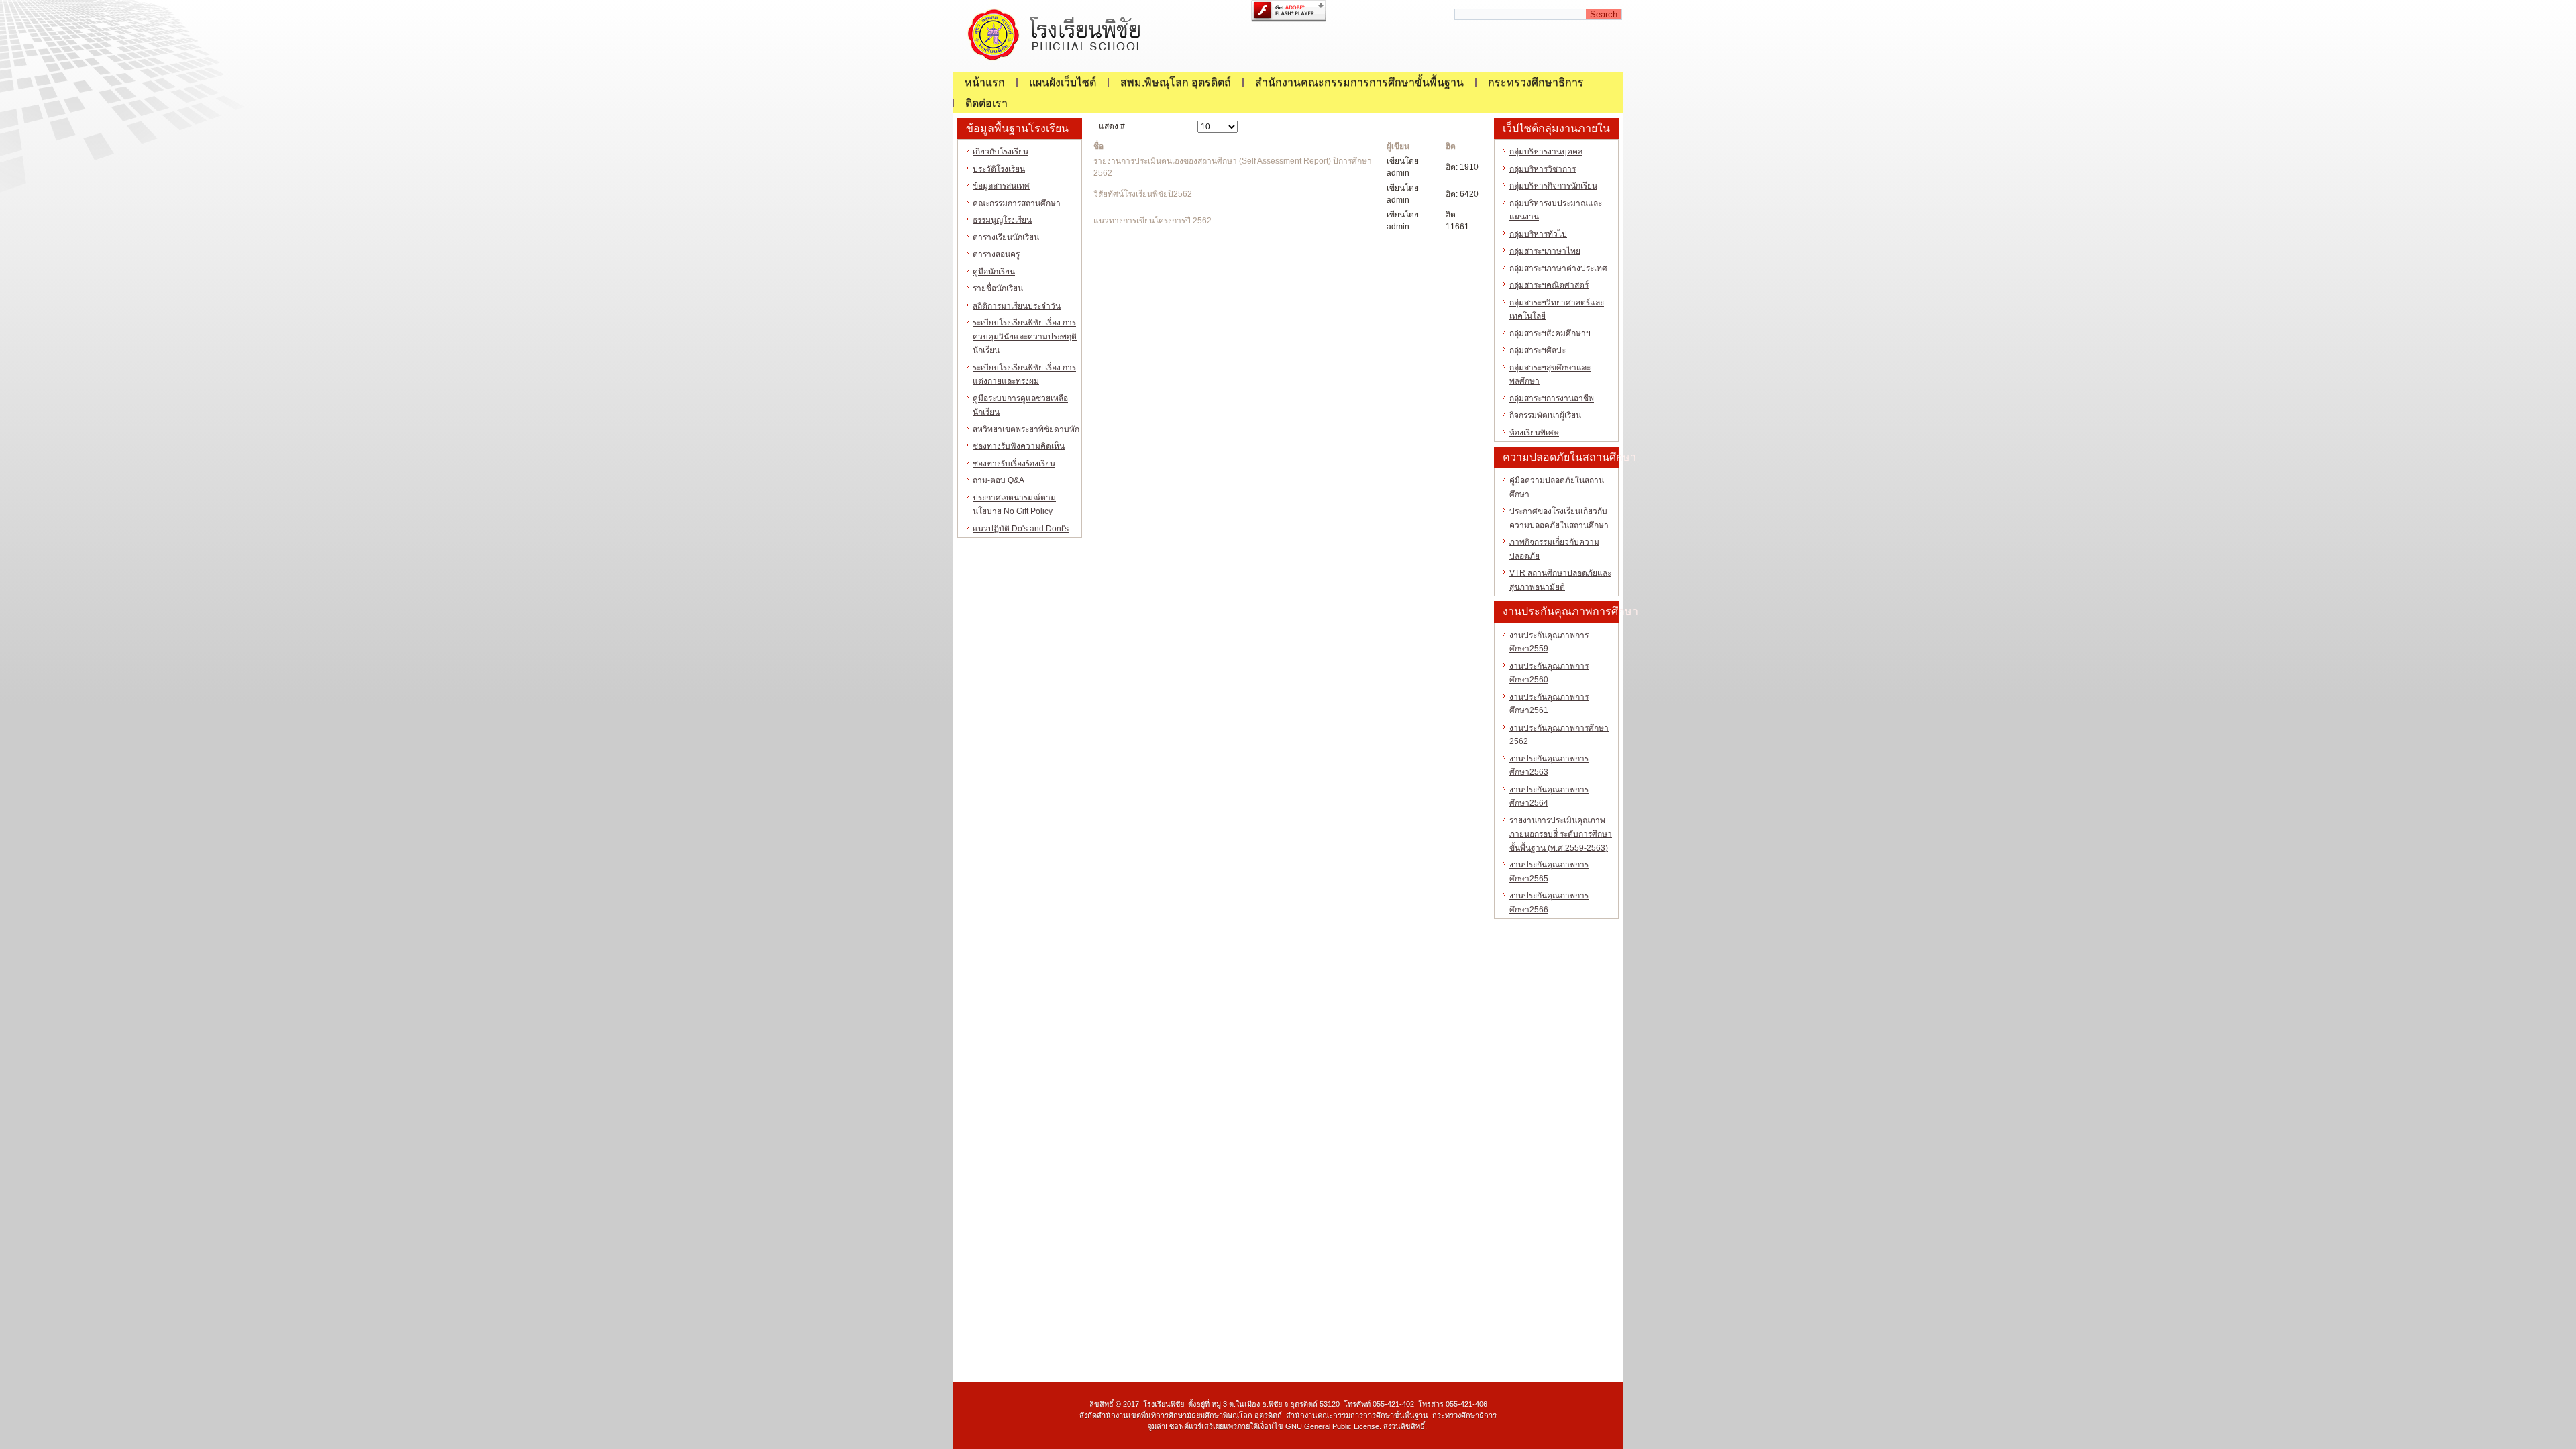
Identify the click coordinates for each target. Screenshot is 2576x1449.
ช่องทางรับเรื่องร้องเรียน (1014, 464)
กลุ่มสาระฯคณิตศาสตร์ (1549, 285)
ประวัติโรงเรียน (999, 169)
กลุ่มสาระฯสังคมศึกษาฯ (1550, 333)
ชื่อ (1098, 146)
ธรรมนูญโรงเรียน (1002, 220)
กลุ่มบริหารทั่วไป (1538, 234)
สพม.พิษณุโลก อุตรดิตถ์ (1176, 82)
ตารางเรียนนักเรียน (1006, 237)
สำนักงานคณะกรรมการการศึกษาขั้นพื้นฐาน (1359, 82)
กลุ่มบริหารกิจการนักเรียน (1553, 186)
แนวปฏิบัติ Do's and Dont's (1021, 529)
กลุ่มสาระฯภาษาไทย (1545, 251)
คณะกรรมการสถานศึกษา (1017, 203)
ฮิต (1451, 146)
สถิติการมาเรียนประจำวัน (1017, 306)
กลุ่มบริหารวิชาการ (1543, 169)
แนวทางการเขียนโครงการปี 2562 (1152, 221)
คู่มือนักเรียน (994, 272)
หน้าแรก (985, 82)
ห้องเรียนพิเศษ (1534, 433)
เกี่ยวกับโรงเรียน (1001, 152)
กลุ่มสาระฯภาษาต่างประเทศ (1558, 268)
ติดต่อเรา (986, 103)
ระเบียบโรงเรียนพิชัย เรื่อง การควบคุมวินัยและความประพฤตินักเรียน (1025, 336)
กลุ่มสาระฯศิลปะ (1538, 350)
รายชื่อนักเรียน (998, 288)
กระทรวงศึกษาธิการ (1536, 82)
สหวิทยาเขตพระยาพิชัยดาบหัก (1026, 429)
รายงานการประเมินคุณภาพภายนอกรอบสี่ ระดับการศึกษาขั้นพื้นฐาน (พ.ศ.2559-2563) (1561, 834)
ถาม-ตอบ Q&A (999, 480)
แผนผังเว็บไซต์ (1063, 82)
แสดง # (1112, 126)
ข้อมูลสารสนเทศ (1001, 186)
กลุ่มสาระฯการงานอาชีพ (1552, 398)
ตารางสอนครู (996, 254)
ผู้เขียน (1398, 146)
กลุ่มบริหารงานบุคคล (1546, 152)
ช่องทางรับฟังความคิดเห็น (1019, 446)
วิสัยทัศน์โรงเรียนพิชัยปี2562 (1143, 194)
